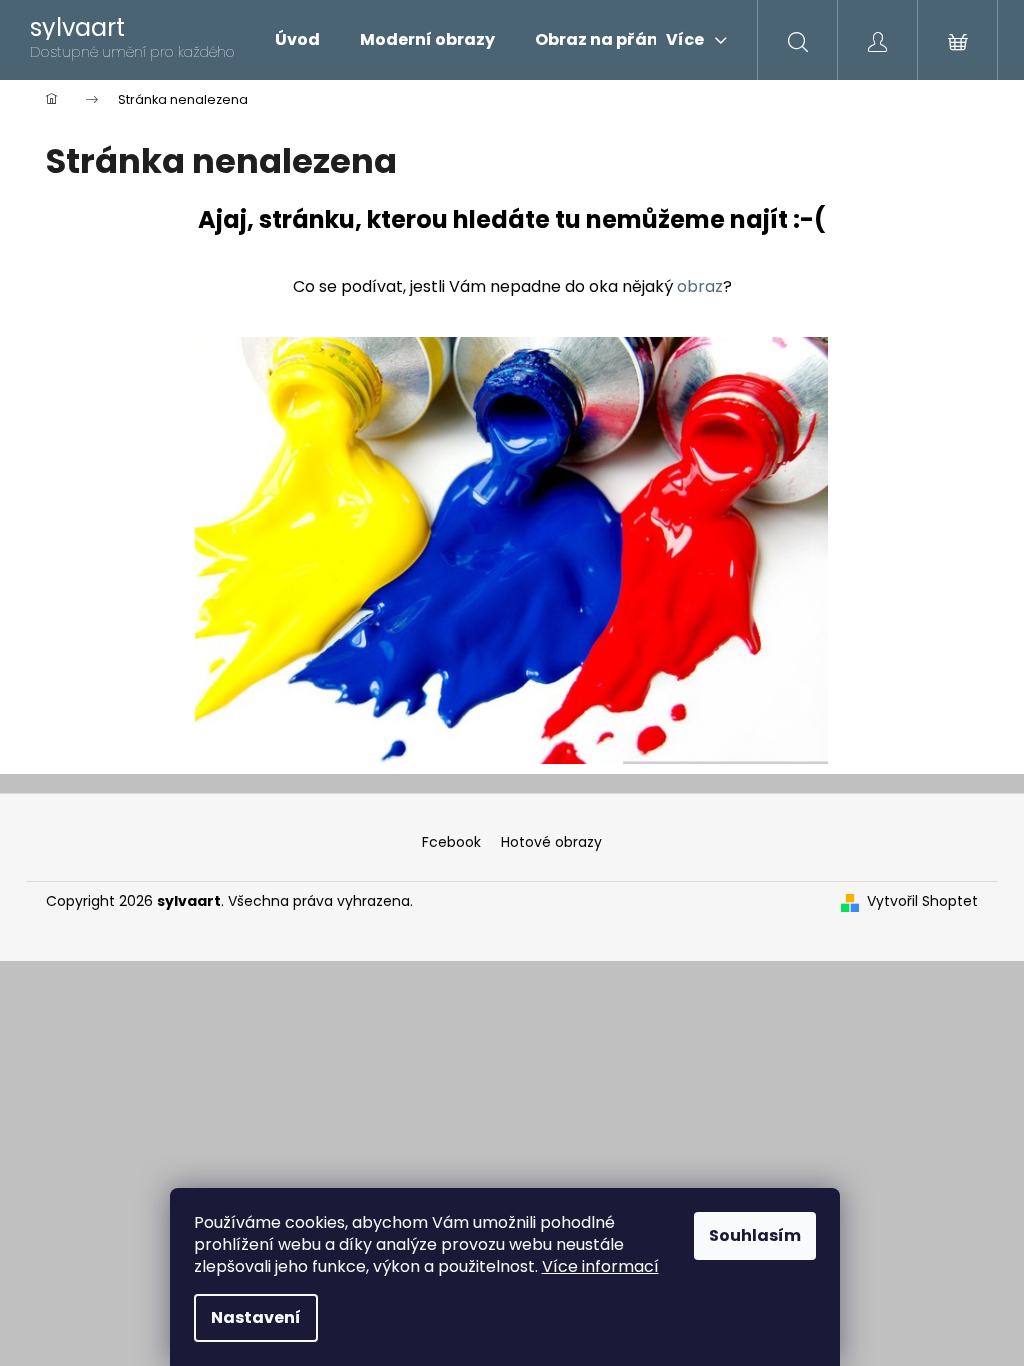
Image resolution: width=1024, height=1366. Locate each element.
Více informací (600, 1266)
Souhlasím (755, 1235)
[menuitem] (297, 40)
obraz (700, 286)
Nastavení (256, 1317)
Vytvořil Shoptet (922, 901)
